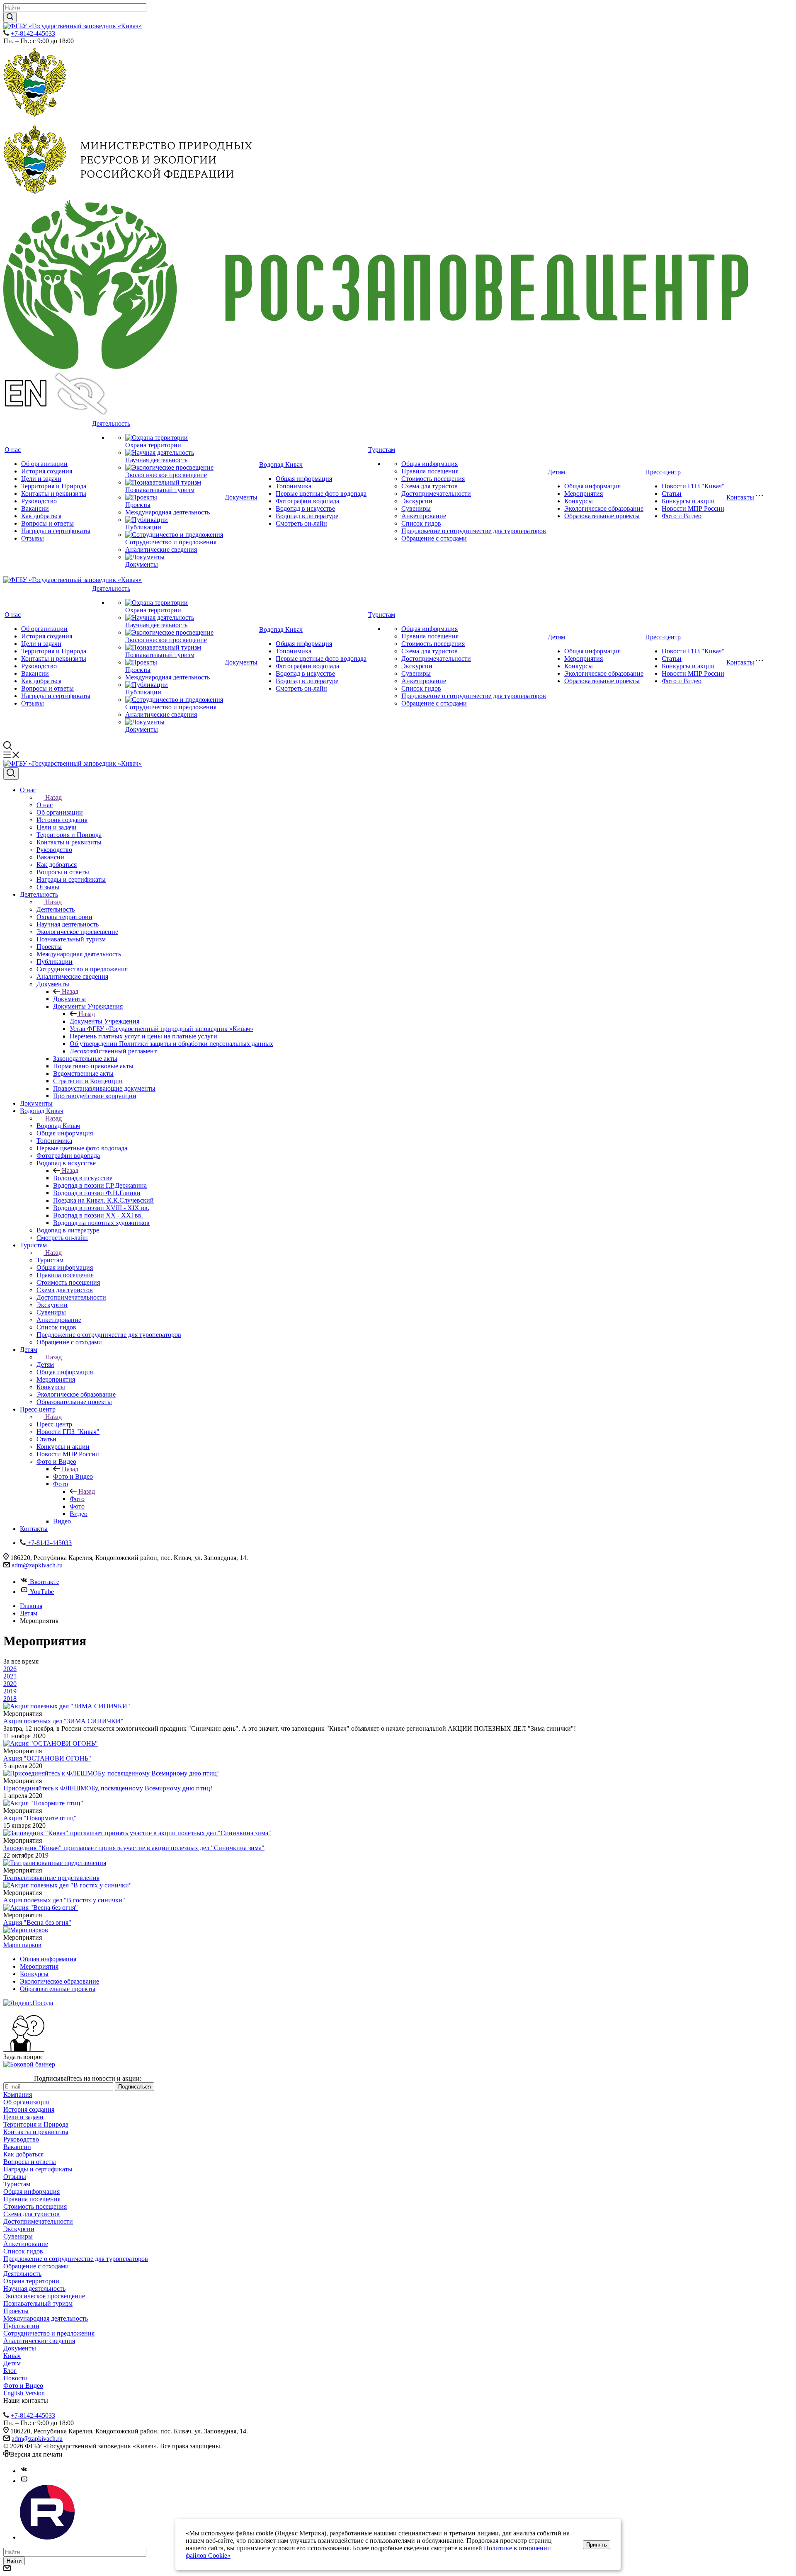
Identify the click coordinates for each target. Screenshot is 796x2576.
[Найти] (10, 17)
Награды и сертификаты (56, 531)
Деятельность (111, 423)
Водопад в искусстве (305, 508)
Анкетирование (424, 516)
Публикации (143, 527)
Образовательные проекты (602, 516)
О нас (13, 450)
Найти (14, 2561)
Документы (142, 564)
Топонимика (294, 486)
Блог (10, 2371)
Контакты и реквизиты (54, 494)
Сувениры (416, 508)
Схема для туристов (430, 486)
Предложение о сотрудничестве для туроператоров (474, 531)
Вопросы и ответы (47, 523)
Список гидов (421, 523)
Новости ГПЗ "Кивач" (693, 486)
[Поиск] (11, 774)
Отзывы (33, 538)
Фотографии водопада (307, 501)
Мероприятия (584, 494)
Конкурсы (579, 501)
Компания (18, 2095)
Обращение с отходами (434, 538)
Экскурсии (417, 501)
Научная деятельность (156, 460)
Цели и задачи (41, 479)
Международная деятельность (167, 512)
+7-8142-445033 (33, 33)
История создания (47, 471)
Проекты (138, 505)
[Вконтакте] (24, 2471)
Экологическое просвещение (166, 475)
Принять (597, 2545)
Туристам (382, 450)
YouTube (42, 1592)
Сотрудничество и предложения (171, 542)
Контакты (740, 497)
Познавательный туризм (160, 490)
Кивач (12, 2356)
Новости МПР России (693, 508)
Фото (77, 1499)
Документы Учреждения (104, 1021)
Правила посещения (430, 471)
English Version (24, 2393)
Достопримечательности (436, 494)
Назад (53, 797)
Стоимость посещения (433, 479)
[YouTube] (24, 2481)
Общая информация (304, 479)
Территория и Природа (54, 486)
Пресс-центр (663, 472)
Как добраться (41, 516)
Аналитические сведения (161, 549)
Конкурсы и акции (688, 501)
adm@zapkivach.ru (37, 1565)
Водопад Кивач (281, 465)
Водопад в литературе (307, 516)
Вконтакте (45, 1582)
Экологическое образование (604, 508)
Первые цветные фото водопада (321, 494)
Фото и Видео (682, 516)
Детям (556, 472)
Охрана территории (153, 445)
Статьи (672, 494)
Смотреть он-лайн (301, 523)
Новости (16, 2378)
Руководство (39, 501)
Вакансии (35, 508)
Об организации (44, 464)
